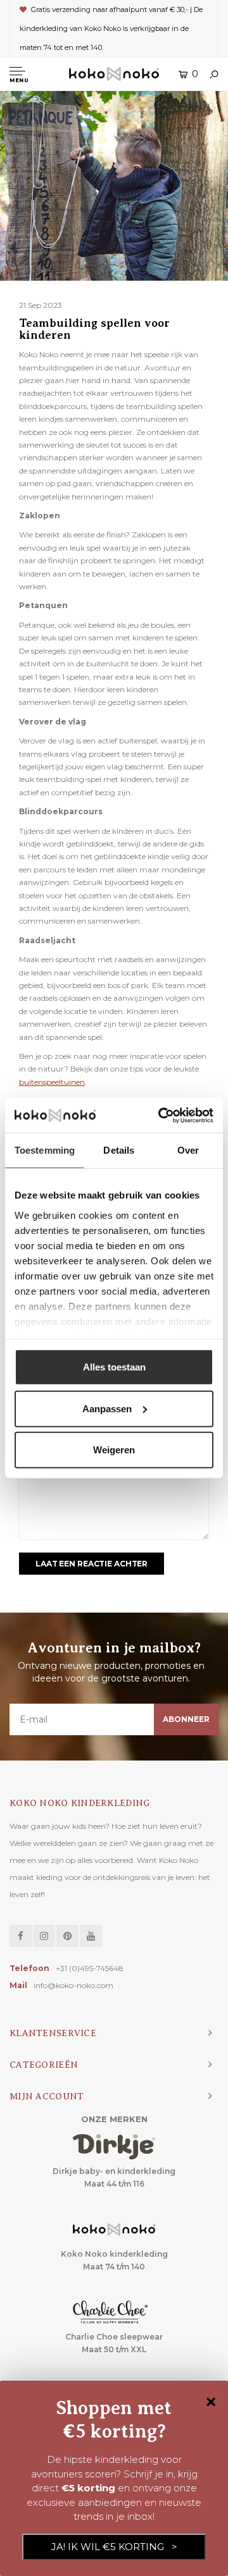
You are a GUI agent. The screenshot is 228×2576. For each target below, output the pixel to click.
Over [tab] (188, 1150)
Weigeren (114, 1450)
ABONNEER (186, 1719)
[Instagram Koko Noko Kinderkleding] (44, 1936)
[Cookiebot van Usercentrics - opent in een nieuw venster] (161, 1115)
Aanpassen (107, 1408)
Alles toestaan (114, 1367)
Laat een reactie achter (92, 1564)
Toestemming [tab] (45, 1150)
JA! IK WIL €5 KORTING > (114, 2547)
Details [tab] (119, 1150)
